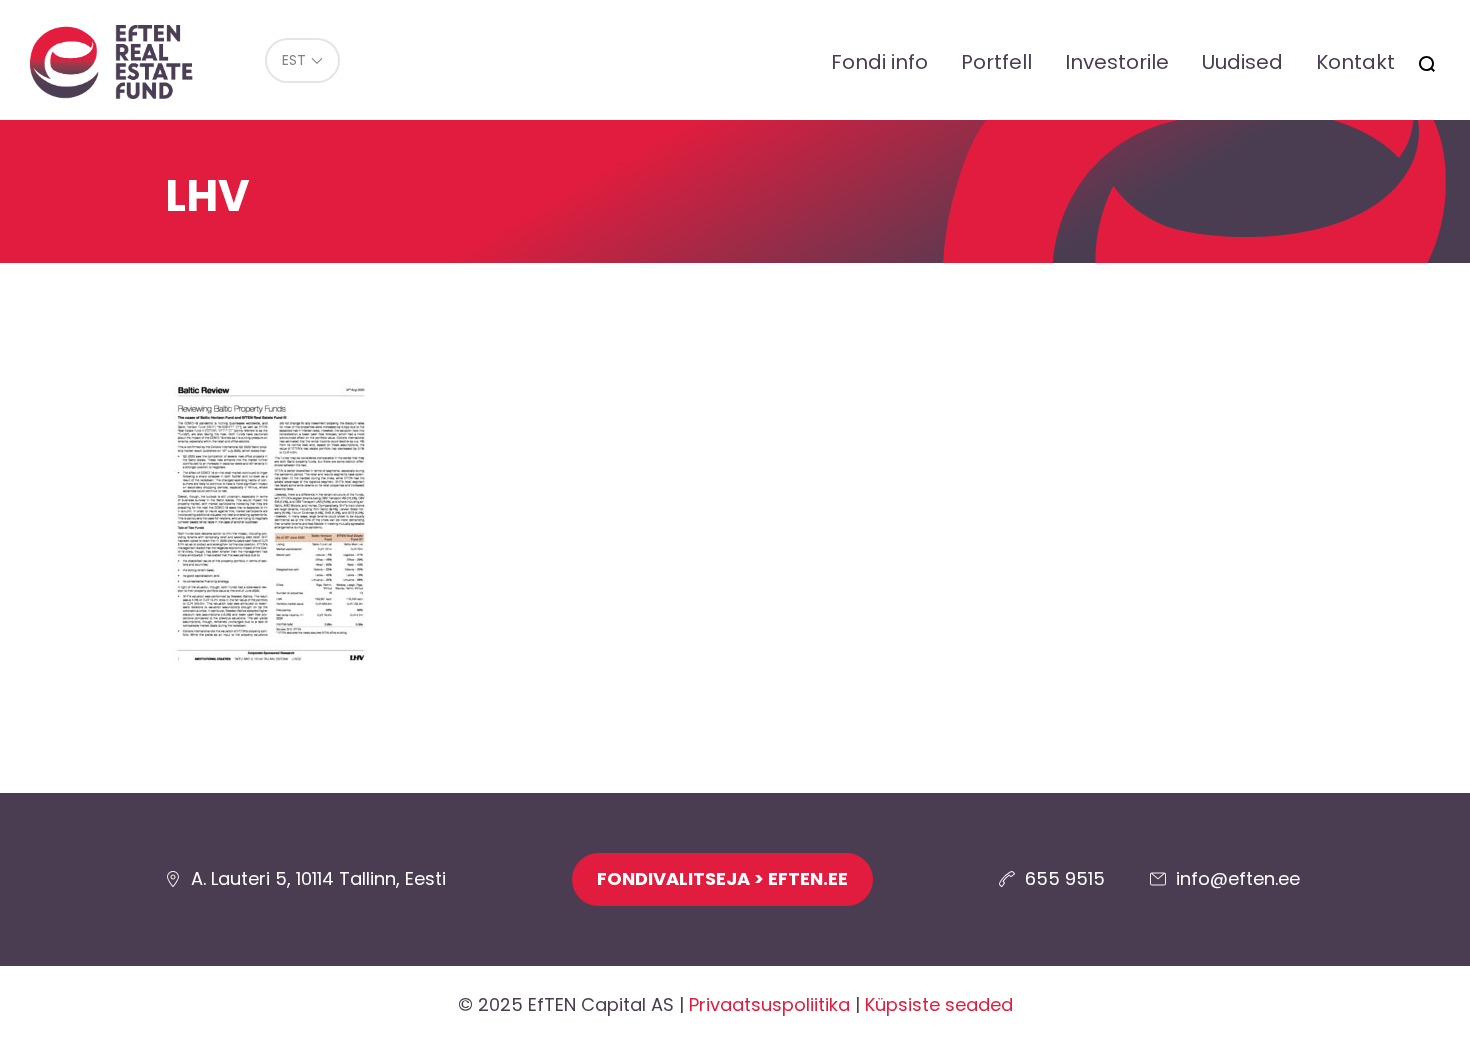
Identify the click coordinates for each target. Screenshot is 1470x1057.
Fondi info (879, 62)
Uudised (1242, 62)
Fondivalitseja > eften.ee (722, 878)
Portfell (996, 62)
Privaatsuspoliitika (769, 1004)
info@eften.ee (1238, 878)
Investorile (1117, 62)
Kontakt (1355, 62)
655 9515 (1065, 878)
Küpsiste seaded (939, 1004)
